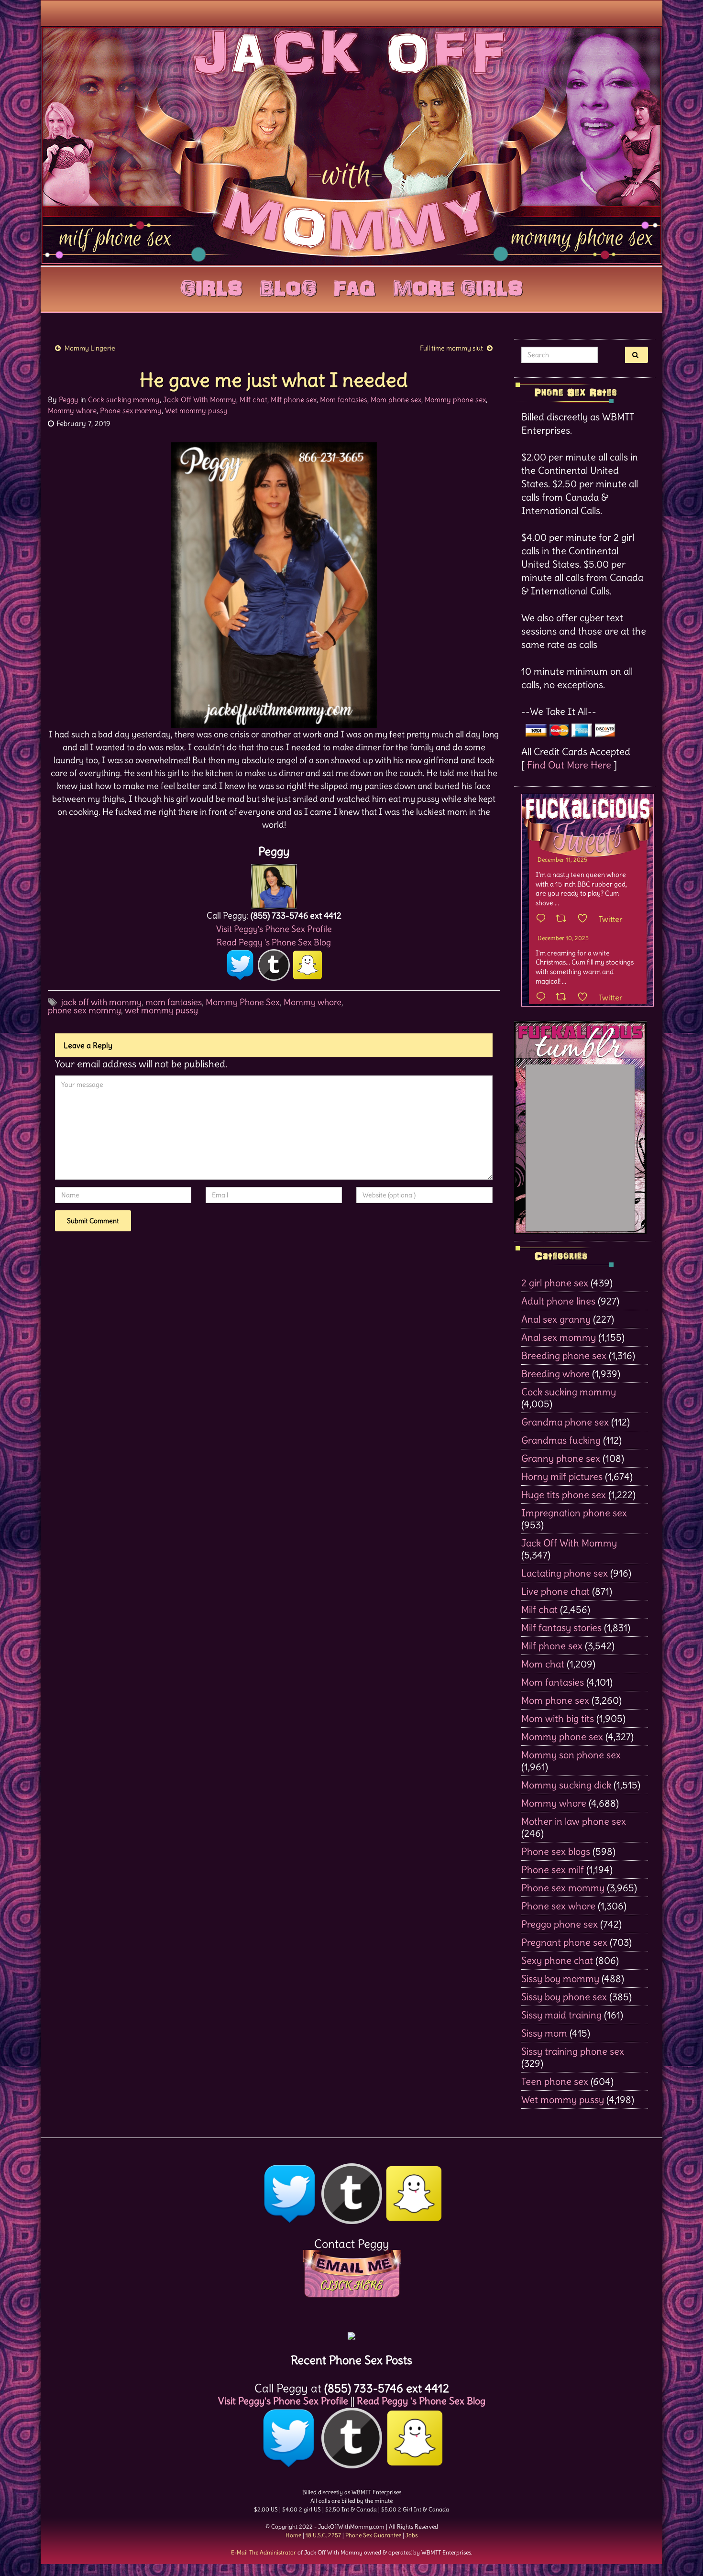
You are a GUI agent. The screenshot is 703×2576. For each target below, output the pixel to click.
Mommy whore (72, 411)
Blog (288, 286)
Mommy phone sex (455, 400)
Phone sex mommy (131, 411)
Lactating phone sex (565, 1573)
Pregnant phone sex (564, 1942)
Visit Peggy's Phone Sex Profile (274, 929)
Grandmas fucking (561, 1440)
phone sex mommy (84, 1010)
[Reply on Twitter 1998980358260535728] (543, 919)
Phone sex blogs (556, 1851)
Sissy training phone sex (573, 2051)
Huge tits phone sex (564, 1495)
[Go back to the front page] (351, 145)
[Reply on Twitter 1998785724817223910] (543, 998)
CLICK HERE (351, 2285)
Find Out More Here (569, 765)
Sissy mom (544, 2033)
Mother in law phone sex (574, 1821)
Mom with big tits (558, 1718)
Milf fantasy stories (561, 1628)
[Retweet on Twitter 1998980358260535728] (564, 919)
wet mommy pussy (161, 1010)
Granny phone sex (561, 1458)
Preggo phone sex (560, 1924)
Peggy (69, 400)
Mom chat (543, 1664)
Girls (211, 286)
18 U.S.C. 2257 (323, 2535)
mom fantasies (174, 1002)
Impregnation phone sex (574, 1513)
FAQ (355, 286)
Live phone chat (555, 1591)
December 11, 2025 (562, 860)
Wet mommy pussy (196, 411)
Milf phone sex (294, 400)
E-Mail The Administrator (264, 2552)
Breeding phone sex (564, 1355)
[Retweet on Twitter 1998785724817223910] (564, 998)
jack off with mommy (101, 1002)
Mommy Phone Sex (243, 1002)
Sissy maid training (561, 2015)
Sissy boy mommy (560, 1979)
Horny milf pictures (562, 1476)
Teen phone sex (555, 2081)
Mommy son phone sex (571, 1755)
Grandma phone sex (565, 1422)
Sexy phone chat (557, 1960)
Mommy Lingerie (90, 348)
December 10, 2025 (563, 938)
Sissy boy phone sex (564, 1997)
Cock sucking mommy (124, 400)
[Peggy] (274, 884)
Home (293, 2535)
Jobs (412, 2535)
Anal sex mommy (559, 1337)
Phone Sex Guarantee (373, 2535)
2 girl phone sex (555, 1283)
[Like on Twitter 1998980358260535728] (586, 919)
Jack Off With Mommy (200, 400)
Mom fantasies (344, 400)
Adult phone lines (558, 1301)
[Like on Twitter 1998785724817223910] (586, 998)
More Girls (458, 286)
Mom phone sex (396, 400)
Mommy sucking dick (566, 1785)
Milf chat (253, 400)
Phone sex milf (553, 1869)
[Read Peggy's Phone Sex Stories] (351, 2332)
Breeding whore (555, 1374)
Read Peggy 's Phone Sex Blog (274, 942)
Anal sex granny (556, 1319)
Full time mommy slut (451, 348)
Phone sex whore (558, 1906)
